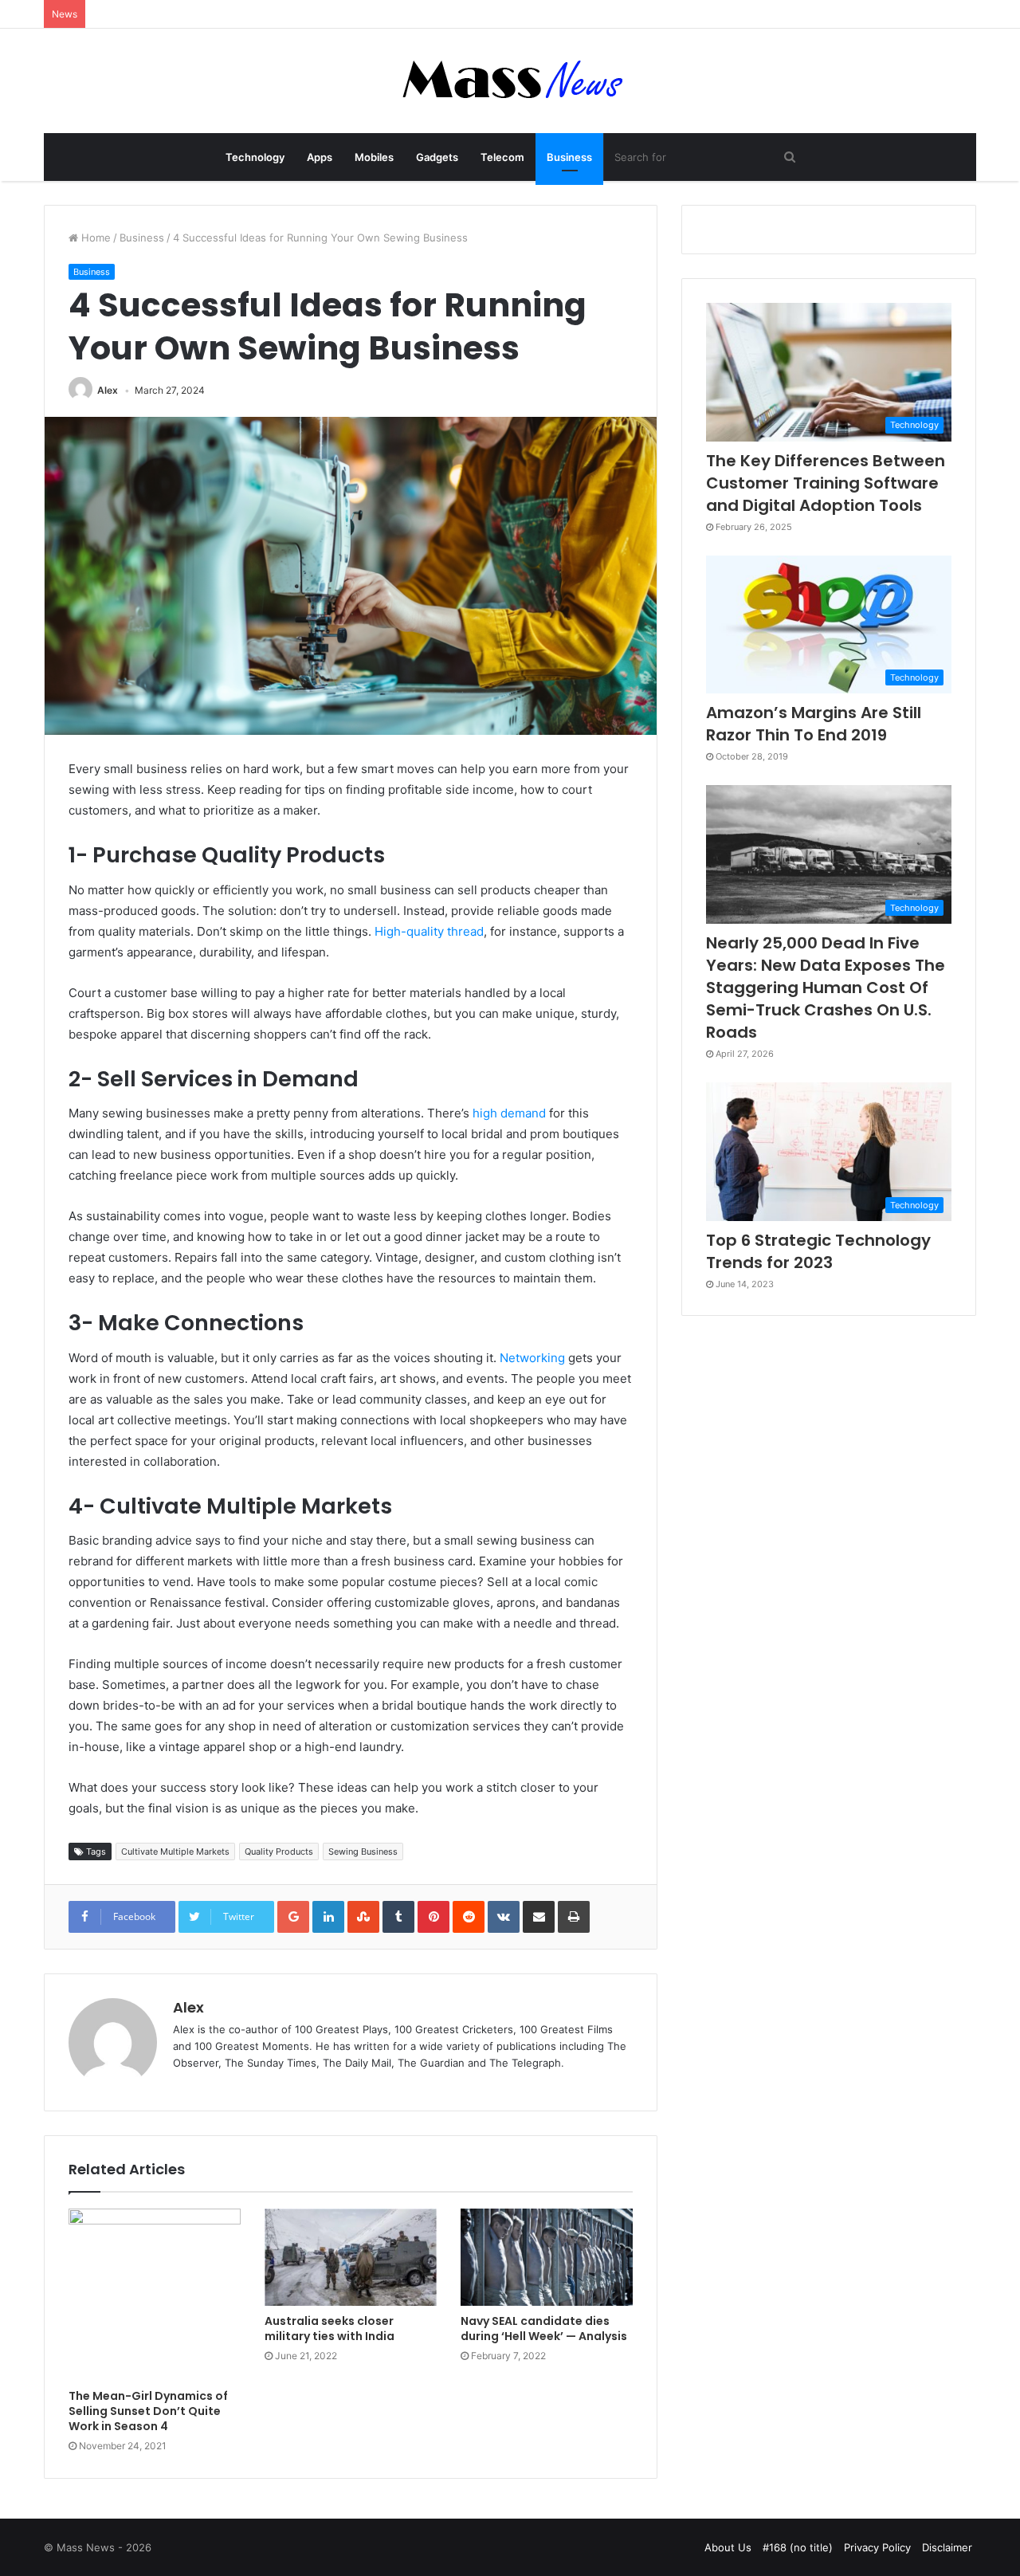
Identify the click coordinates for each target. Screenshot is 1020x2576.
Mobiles (374, 157)
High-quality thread (429, 931)
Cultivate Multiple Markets (175, 1851)
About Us (728, 2547)
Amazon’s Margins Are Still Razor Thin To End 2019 (814, 724)
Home (94, 238)
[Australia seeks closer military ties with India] (351, 2257)
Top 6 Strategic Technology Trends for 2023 (818, 1251)
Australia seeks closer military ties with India (330, 2329)
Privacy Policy (877, 2547)
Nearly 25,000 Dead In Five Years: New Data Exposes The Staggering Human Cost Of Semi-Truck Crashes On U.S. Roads (826, 988)
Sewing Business (363, 1851)
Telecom (502, 157)
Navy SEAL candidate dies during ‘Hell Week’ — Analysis (544, 2329)
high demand (509, 1113)
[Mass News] (510, 81)
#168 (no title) (798, 2547)
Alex (108, 390)
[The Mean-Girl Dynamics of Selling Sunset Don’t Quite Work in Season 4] (155, 2295)
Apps (320, 157)
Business (569, 157)
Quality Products (279, 1851)
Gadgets (437, 157)
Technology (255, 157)
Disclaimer (947, 2547)
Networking (532, 1358)
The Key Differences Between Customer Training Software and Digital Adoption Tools (826, 483)
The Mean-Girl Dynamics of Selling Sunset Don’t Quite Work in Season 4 (148, 2411)
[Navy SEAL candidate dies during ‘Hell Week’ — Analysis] (547, 2257)
